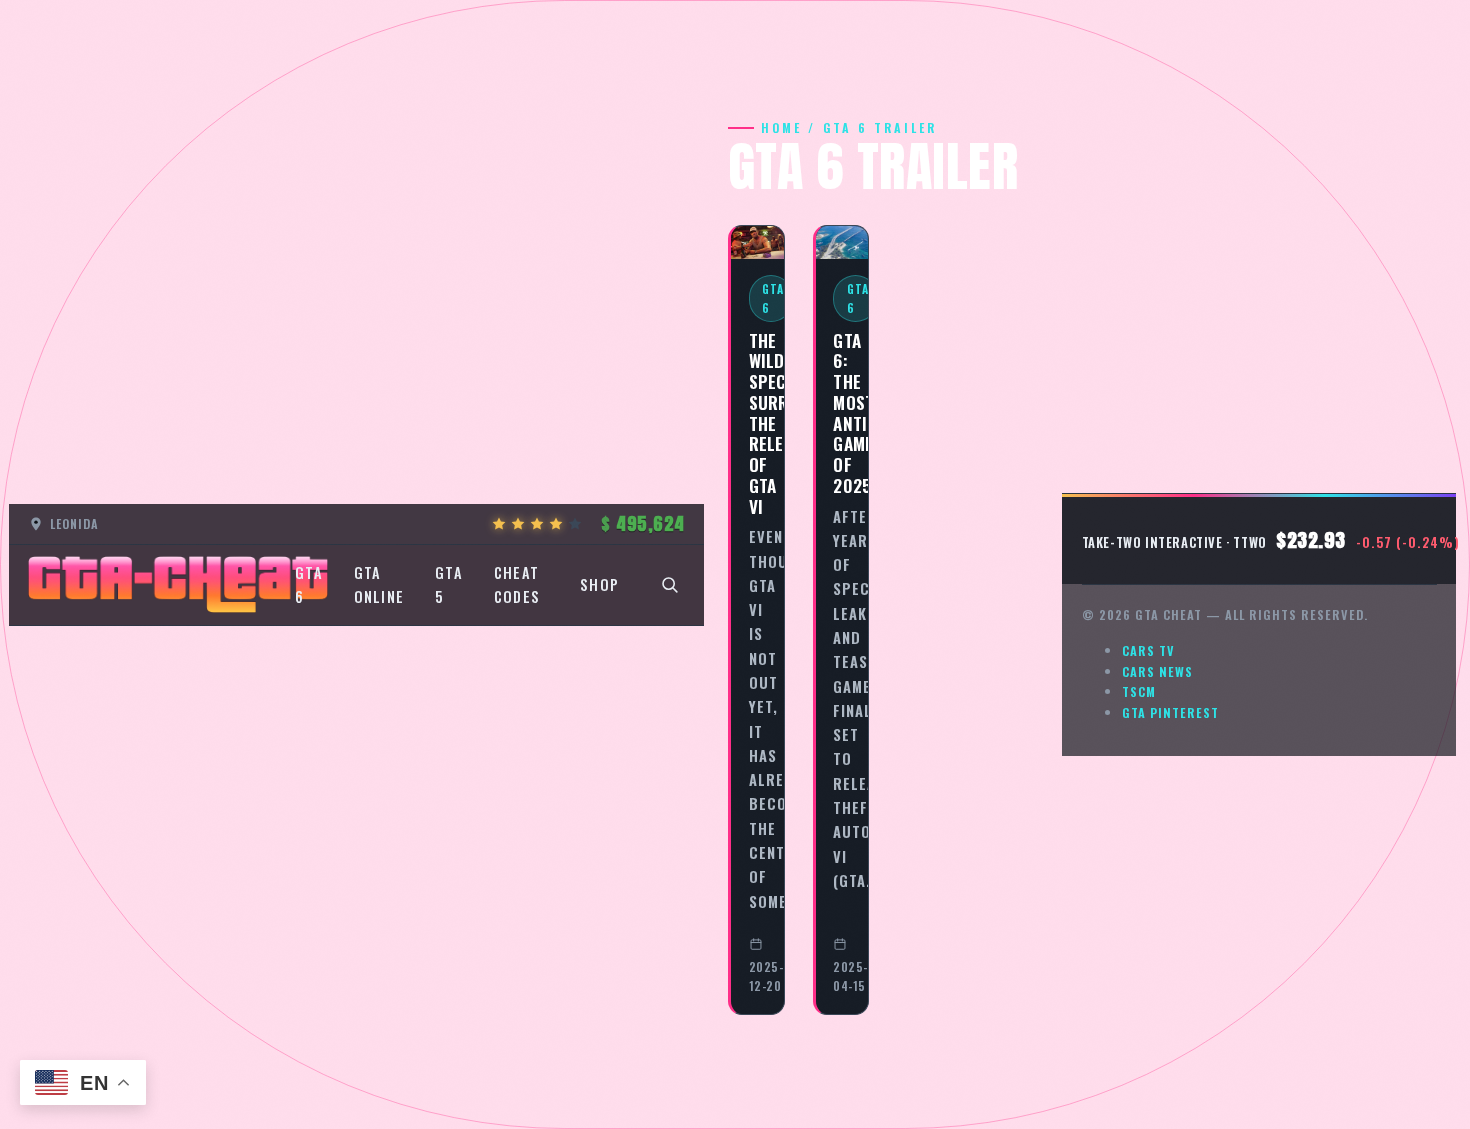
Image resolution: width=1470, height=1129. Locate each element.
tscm (1139, 691)
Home (781, 127)
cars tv (1148, 650)
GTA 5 (449, 584)
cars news (1157, 671)
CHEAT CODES (517, 584)
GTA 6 (309, 584)
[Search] (670, 584)
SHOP (599, 584)
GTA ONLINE (379, 584)
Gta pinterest (1170, 712)
